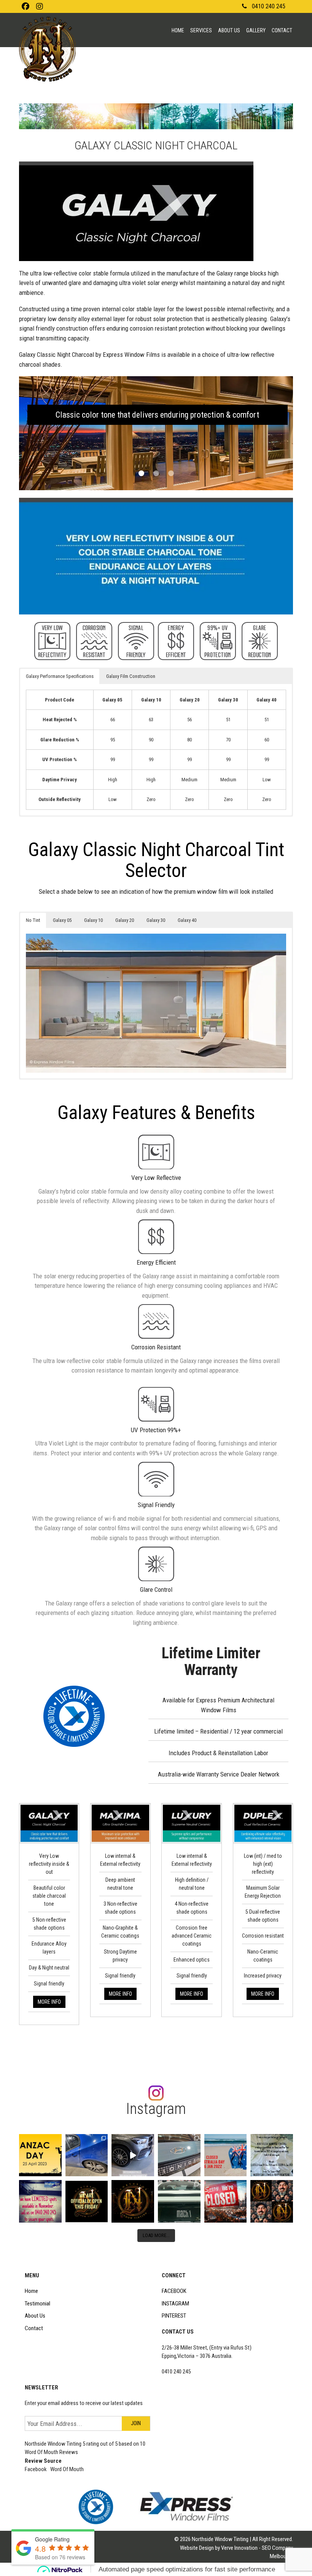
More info (49, 2002)
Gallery (256, 30)
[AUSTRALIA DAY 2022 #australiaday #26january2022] (226, 2155)
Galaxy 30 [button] (156, 920)
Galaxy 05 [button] (62, 920)
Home (178, 30)
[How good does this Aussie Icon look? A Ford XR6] (87, 2155)
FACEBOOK (174, 2291)
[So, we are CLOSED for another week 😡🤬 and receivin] (133, 2201)
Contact (282, 30)
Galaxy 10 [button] (93, 920)
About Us (229, 30)
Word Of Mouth (67, 2469)
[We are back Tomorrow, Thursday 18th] (272, 2201)
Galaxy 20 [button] (125, 920)
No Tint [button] (33, 920)
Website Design (197, 2548)
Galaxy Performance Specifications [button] (60, 676)
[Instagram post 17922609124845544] (40, 2201)
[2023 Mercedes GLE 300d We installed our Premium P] (133, 2155)
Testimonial (37, 2304)
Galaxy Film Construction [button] (131, 676)
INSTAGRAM (175, 2304)
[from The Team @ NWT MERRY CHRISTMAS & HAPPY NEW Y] (272, 2155)
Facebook (36, 2469)
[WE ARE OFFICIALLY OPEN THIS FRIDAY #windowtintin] (87, 2201)
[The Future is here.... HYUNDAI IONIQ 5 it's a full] (179, 2155)
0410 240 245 (269, 6)
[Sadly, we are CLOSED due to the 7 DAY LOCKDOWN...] (226, 2201)
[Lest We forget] (40, 2155)
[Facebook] (25, 6)
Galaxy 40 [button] (187, 920)
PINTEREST (174, 2316)
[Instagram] (40, 6)
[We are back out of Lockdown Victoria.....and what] (179, 2201)
